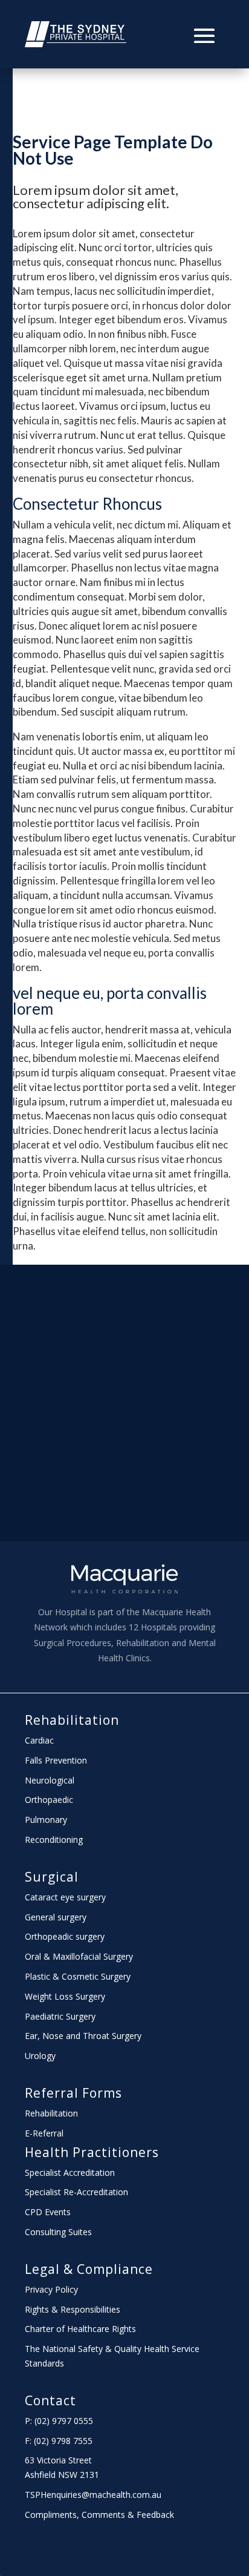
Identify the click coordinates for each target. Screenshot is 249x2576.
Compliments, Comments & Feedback (99, 2515)
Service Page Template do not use (113, 150)
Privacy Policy (51, 2289)
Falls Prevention (56, 1760)
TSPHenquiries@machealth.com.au (93, 2495)
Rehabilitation (72, 1720)
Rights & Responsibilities (73, 2309)
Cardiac (39, 1740)
